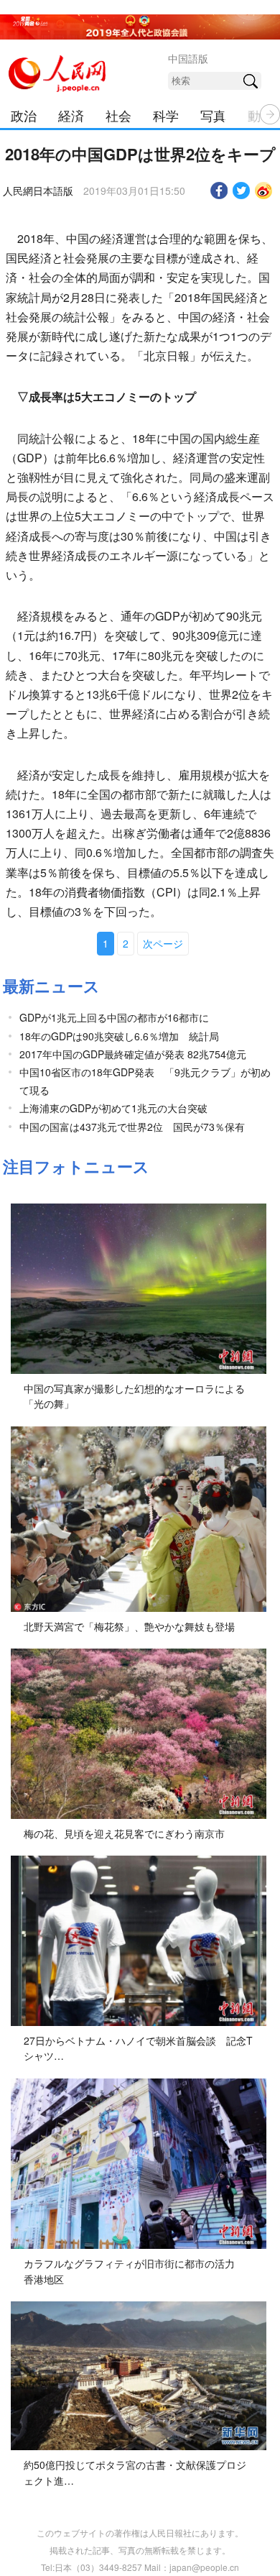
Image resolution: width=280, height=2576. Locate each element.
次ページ (163, 943)
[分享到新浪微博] (264, 191)
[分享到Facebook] (219, 191)
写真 (213, 115)
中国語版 (188, 58)
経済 (71, 115)
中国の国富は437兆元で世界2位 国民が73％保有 (132, 1127)
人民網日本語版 (38, 191)
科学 (166, 115)
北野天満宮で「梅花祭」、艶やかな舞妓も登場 (129, 1626)
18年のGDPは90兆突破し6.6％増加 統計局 (119, 1036)
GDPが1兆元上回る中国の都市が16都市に (114, 1017)
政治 (24, 115)
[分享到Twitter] (242, 191)
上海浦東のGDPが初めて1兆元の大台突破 (113, 1108)
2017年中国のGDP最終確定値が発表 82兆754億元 (133, 1054)
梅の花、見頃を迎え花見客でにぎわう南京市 (124, 1833)
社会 (118, 115)
